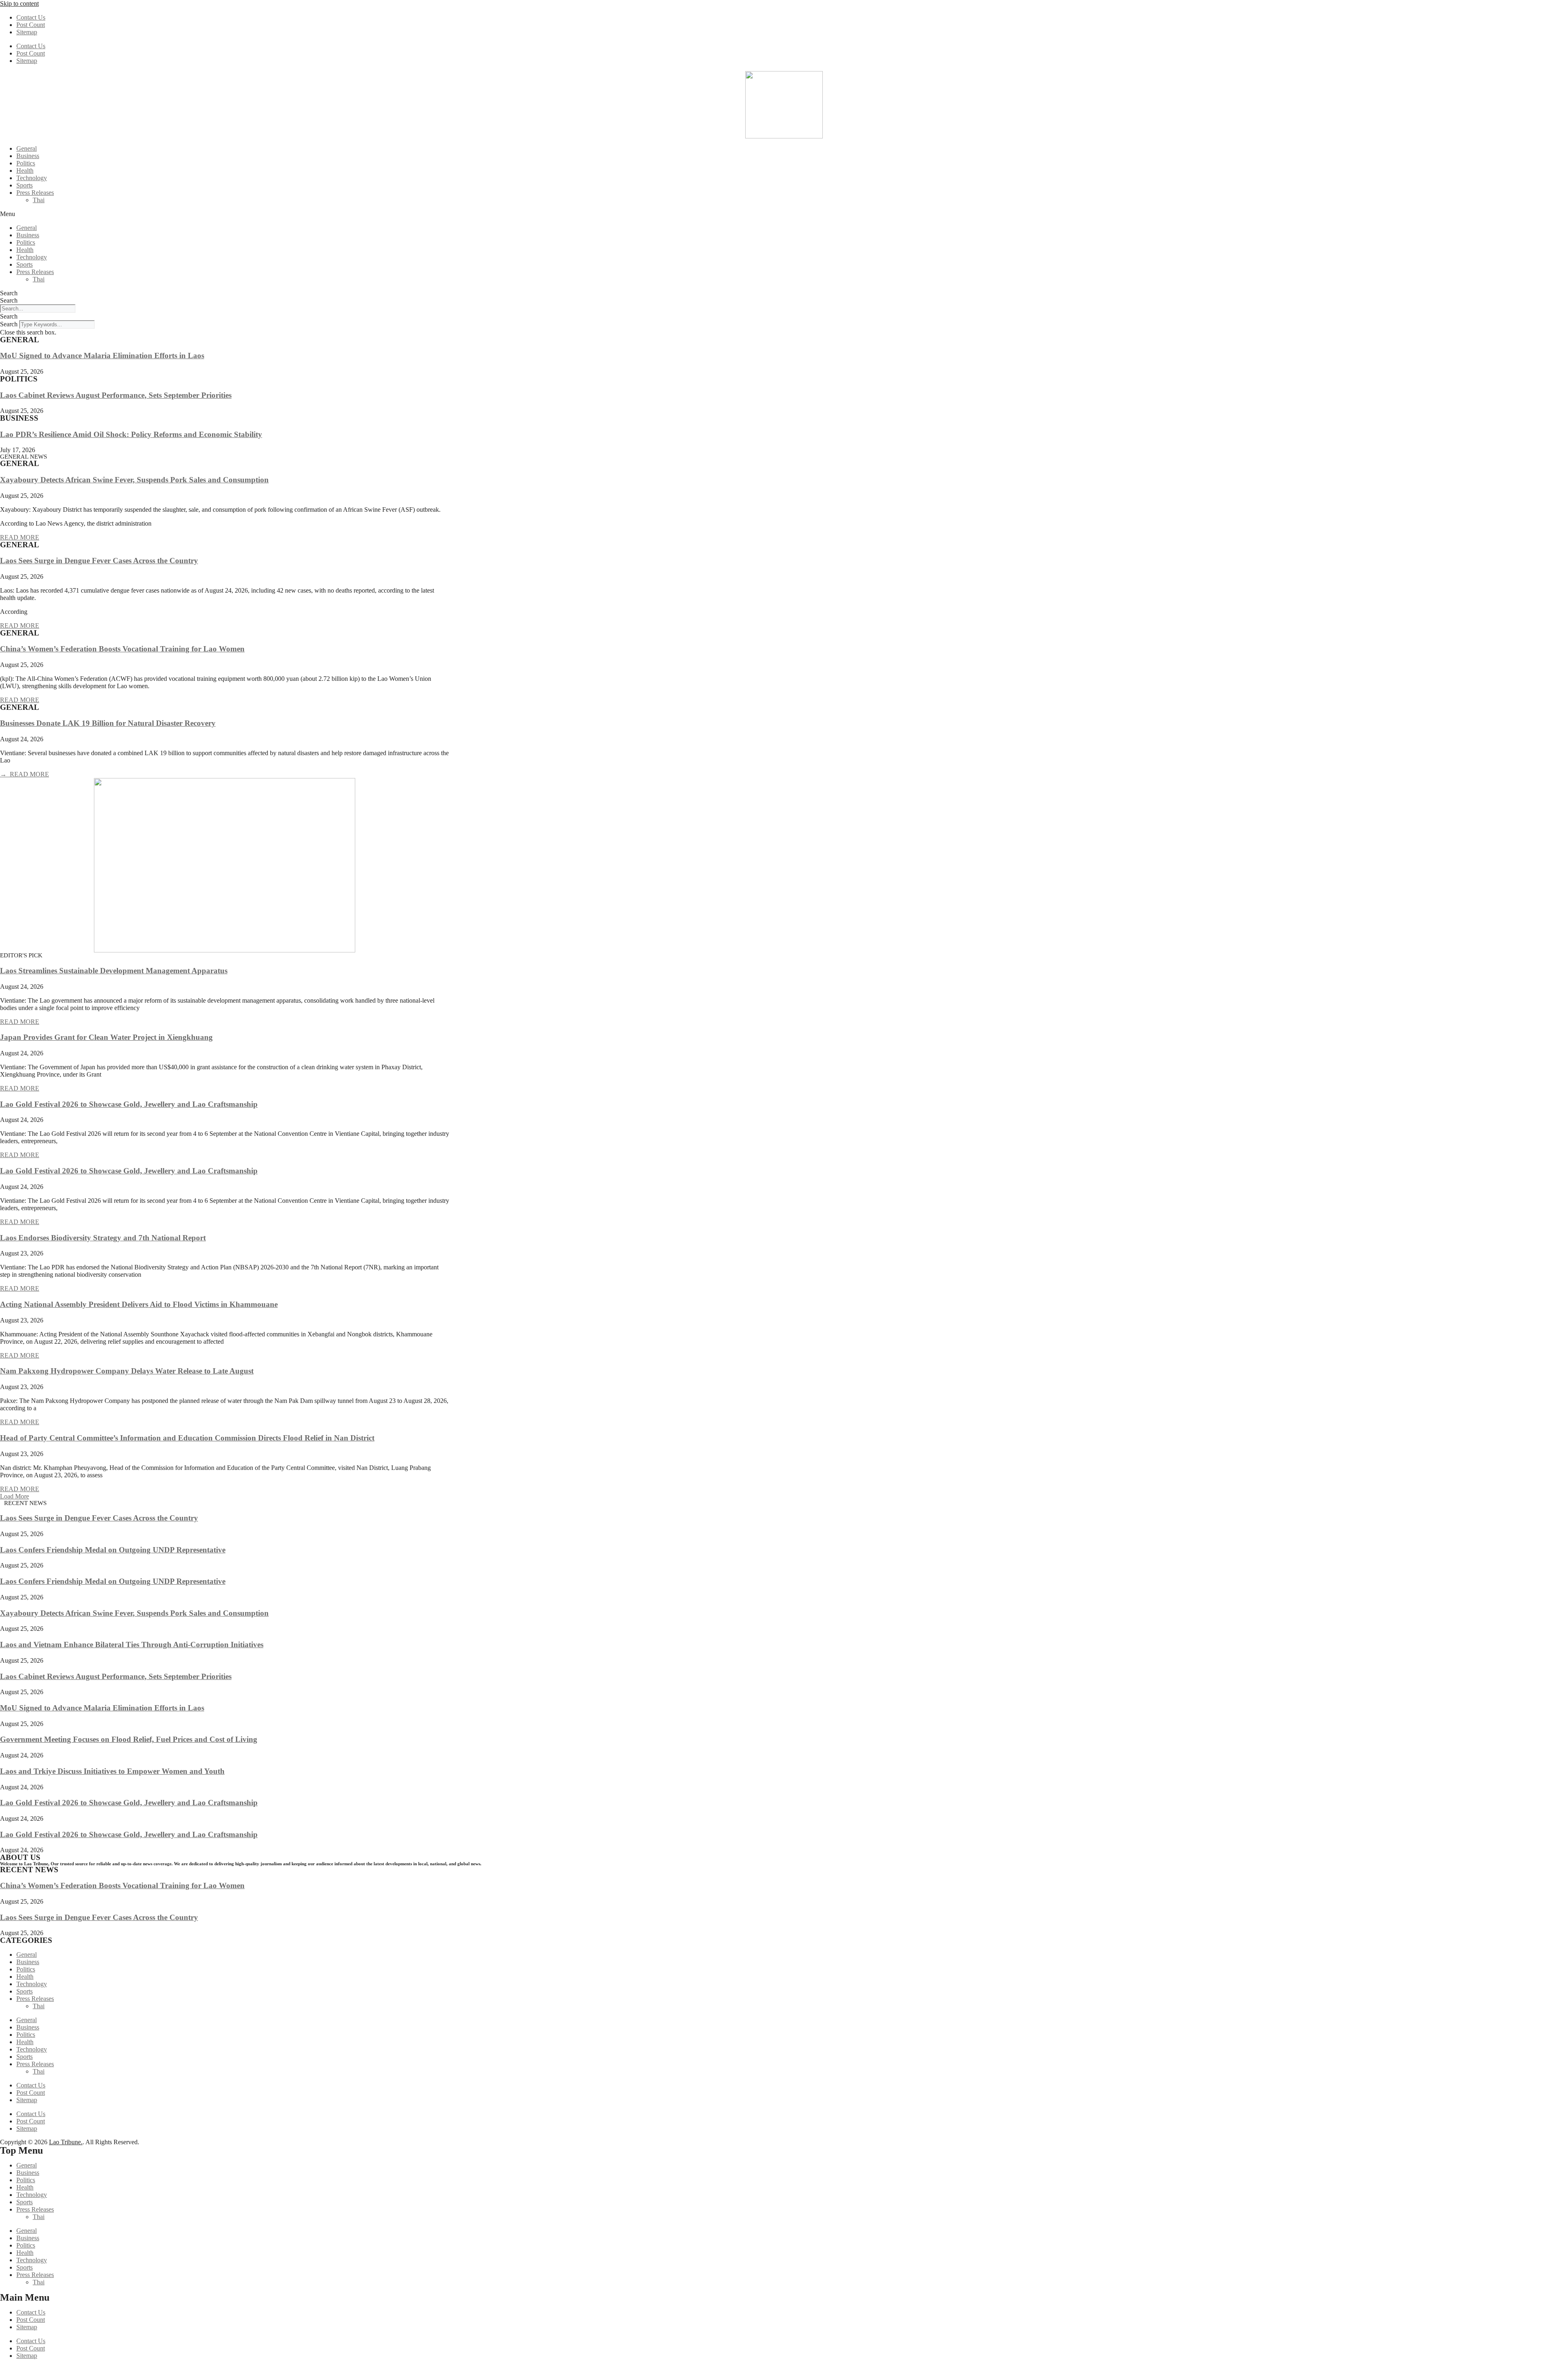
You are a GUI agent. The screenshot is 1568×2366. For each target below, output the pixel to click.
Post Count (31, 25)
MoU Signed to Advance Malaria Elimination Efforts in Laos (102, 356)
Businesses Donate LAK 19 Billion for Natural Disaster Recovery (108, 723)
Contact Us (31, 17)
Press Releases (35, 193)
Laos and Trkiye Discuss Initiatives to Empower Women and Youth (112, 1771)
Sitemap (27, 32)
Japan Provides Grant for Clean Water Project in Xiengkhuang (106, 1037)
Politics (26, 163)
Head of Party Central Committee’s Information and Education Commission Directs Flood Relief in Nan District (187, 1438)
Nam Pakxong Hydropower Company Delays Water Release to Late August (127, 1371)
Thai (39, 200)
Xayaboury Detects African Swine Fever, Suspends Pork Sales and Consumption (134, 480)
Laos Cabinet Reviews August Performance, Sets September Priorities (116, 395)
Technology (32, 178)
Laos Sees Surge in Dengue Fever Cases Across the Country (99, 561)
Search (9, 293)
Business (28, 156)
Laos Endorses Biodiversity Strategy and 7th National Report (103, 1238)
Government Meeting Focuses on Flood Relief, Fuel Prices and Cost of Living (129, 1739)
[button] (784, 214)
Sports (24, 185)
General (27, 148)
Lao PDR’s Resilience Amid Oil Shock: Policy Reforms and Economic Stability (131, 434)
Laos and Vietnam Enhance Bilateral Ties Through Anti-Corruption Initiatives (132, 1645)
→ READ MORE (24, 774)
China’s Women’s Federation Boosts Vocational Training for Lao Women (122, 649)
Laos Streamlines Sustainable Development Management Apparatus (114, 971)
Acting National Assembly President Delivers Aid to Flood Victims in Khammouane (139, 1304)
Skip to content (19, 3)
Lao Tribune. (66, 2142)
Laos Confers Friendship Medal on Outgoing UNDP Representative (113, 1550)
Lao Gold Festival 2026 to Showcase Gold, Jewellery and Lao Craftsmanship (129, 1104)
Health (25, 171)
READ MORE (20, 537)
